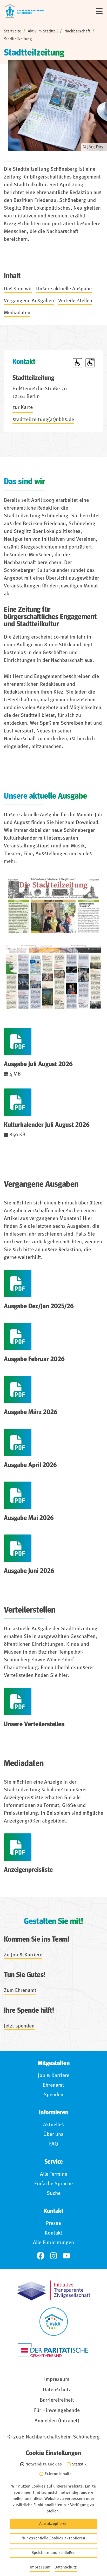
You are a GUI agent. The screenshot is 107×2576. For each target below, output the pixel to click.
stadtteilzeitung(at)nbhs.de (43, 420)
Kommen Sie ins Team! (37, 1940)
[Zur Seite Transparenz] (53, 2290)
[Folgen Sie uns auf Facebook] (41, 2256)
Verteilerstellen (75, 301)
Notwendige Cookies (44, 2464)
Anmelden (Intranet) (57, 2421)
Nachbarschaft (77, 31)
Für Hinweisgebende (57, 2411)
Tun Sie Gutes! (25, 1975)
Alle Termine (54, 2174)
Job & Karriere (54, 2076)
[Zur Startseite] (24, 11)
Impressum (57, 2380)
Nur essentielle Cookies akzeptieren (53, 2538)
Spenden (53, 2095)
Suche (54, 2194)
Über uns (53, 2135)
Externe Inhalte (58, 2474)
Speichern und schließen (53, 2553)
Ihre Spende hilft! (29, 2011)
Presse (53, 2224)
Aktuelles (53, 2125)
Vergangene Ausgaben (29, 301)
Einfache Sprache (53, 2184)
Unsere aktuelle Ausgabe (64, 289)
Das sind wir (18, 289)
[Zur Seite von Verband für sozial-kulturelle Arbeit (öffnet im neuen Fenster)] (54, 2322)
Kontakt (53, 2233)
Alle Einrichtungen (53, 2243)
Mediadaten (17, 313)
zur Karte (23, 408)
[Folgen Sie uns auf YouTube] (66, 2256)
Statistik (79, 2464)
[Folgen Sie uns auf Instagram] (53, 2256)
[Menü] (99, 11)
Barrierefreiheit (57, 2400)
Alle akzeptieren (53, 2524)
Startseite (12, 31)
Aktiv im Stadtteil (43, 31)
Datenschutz (57, 2390)
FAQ (54, 2144)
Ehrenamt (53, 2085)
